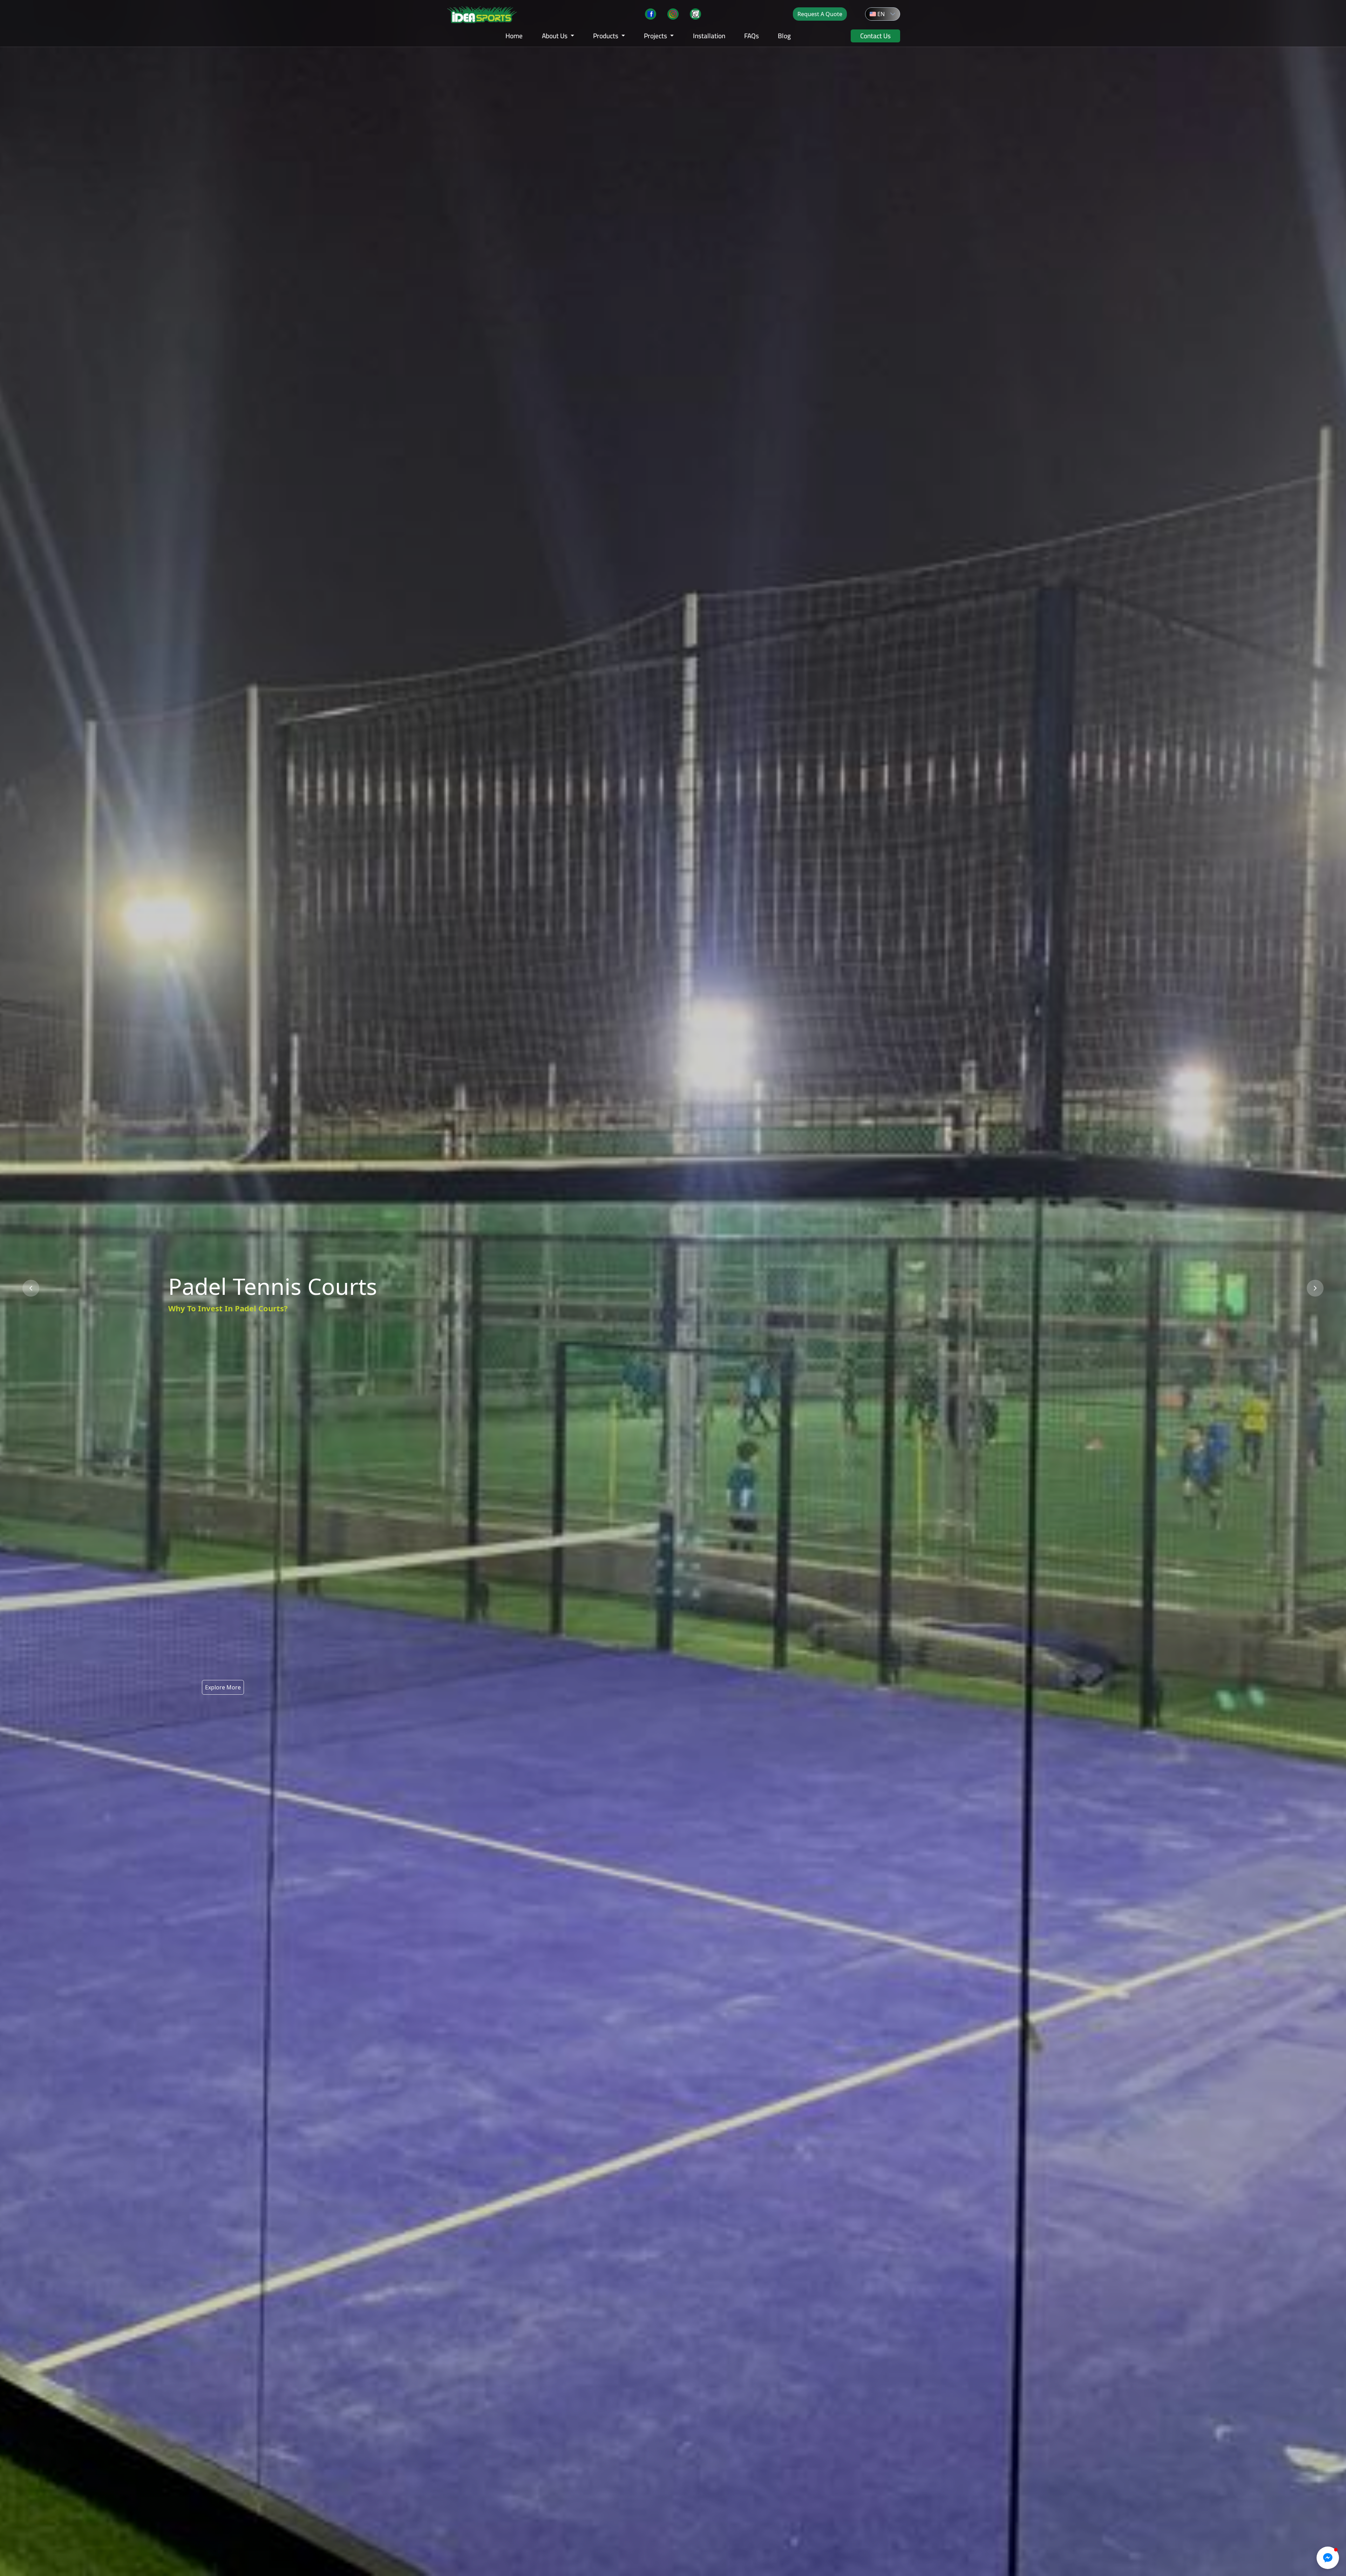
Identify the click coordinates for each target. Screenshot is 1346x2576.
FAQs (752, 36)
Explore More (223, 1687)
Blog (784, 36)
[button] (893, 14)
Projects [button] (656, 36)
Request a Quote (820, 14)
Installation (709, 36)
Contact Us (875, 36)
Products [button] (606, 36)
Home (514, 36)
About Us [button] (555, 36)
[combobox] (876, 14)
